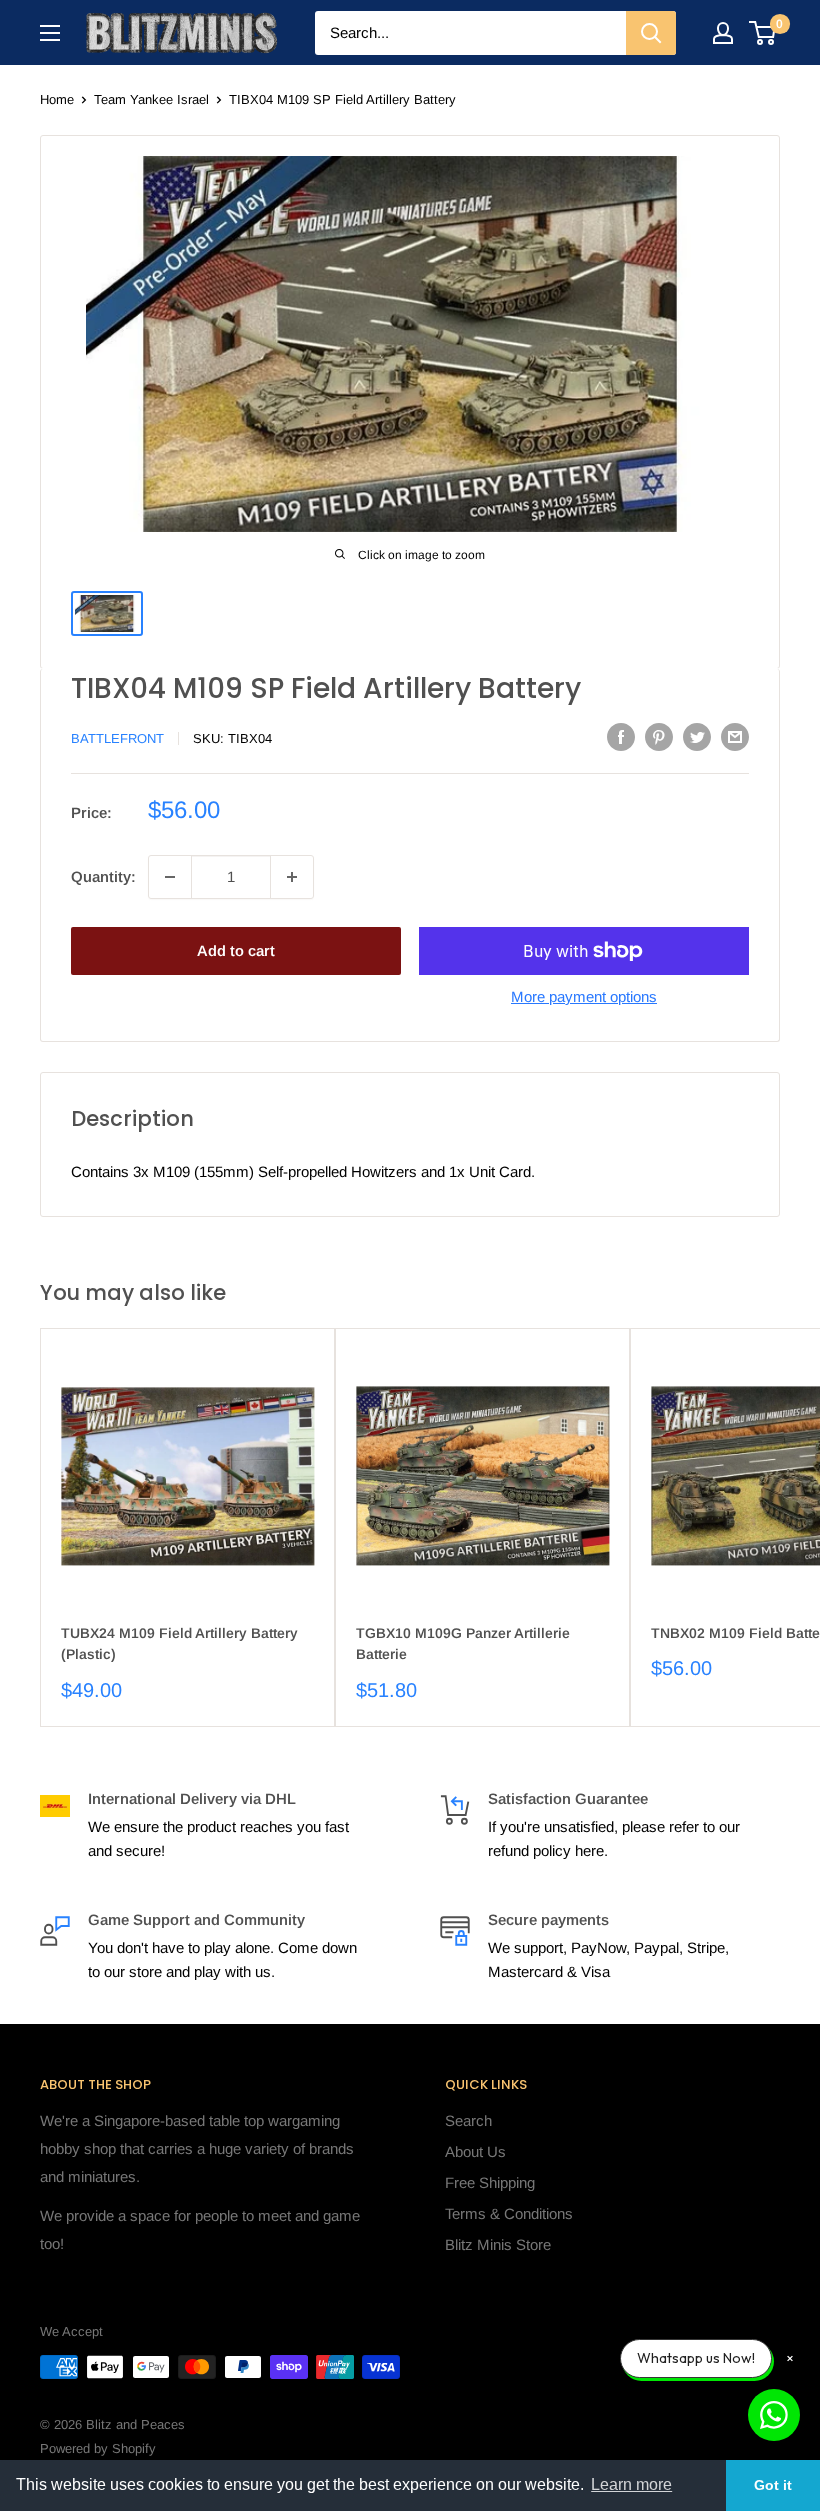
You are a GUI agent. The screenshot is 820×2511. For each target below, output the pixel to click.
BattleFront (117, 738)
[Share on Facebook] (621, 736)
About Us (475, 2151)
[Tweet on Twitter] (697, 736)
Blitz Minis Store (498, 2244)
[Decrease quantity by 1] (170, 877)
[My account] (723, 33)
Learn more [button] (631, 2484)
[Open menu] (50, 33)
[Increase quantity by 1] (292, 877)
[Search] (651, 33)
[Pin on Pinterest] (659, 736)
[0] (763, 33)
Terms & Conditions (509, 2213)
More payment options (584, 996)
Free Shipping (490, 2182)
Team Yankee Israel (151, 99)
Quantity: (103, 876)
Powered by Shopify (98, 2448)
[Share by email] (735, 736)
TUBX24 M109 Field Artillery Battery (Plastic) (179, 1644)
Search (468, 2120)
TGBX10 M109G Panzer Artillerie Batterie (463, 1644)
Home (57, 99)
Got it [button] (773, 2485)
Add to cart (236, 950)
